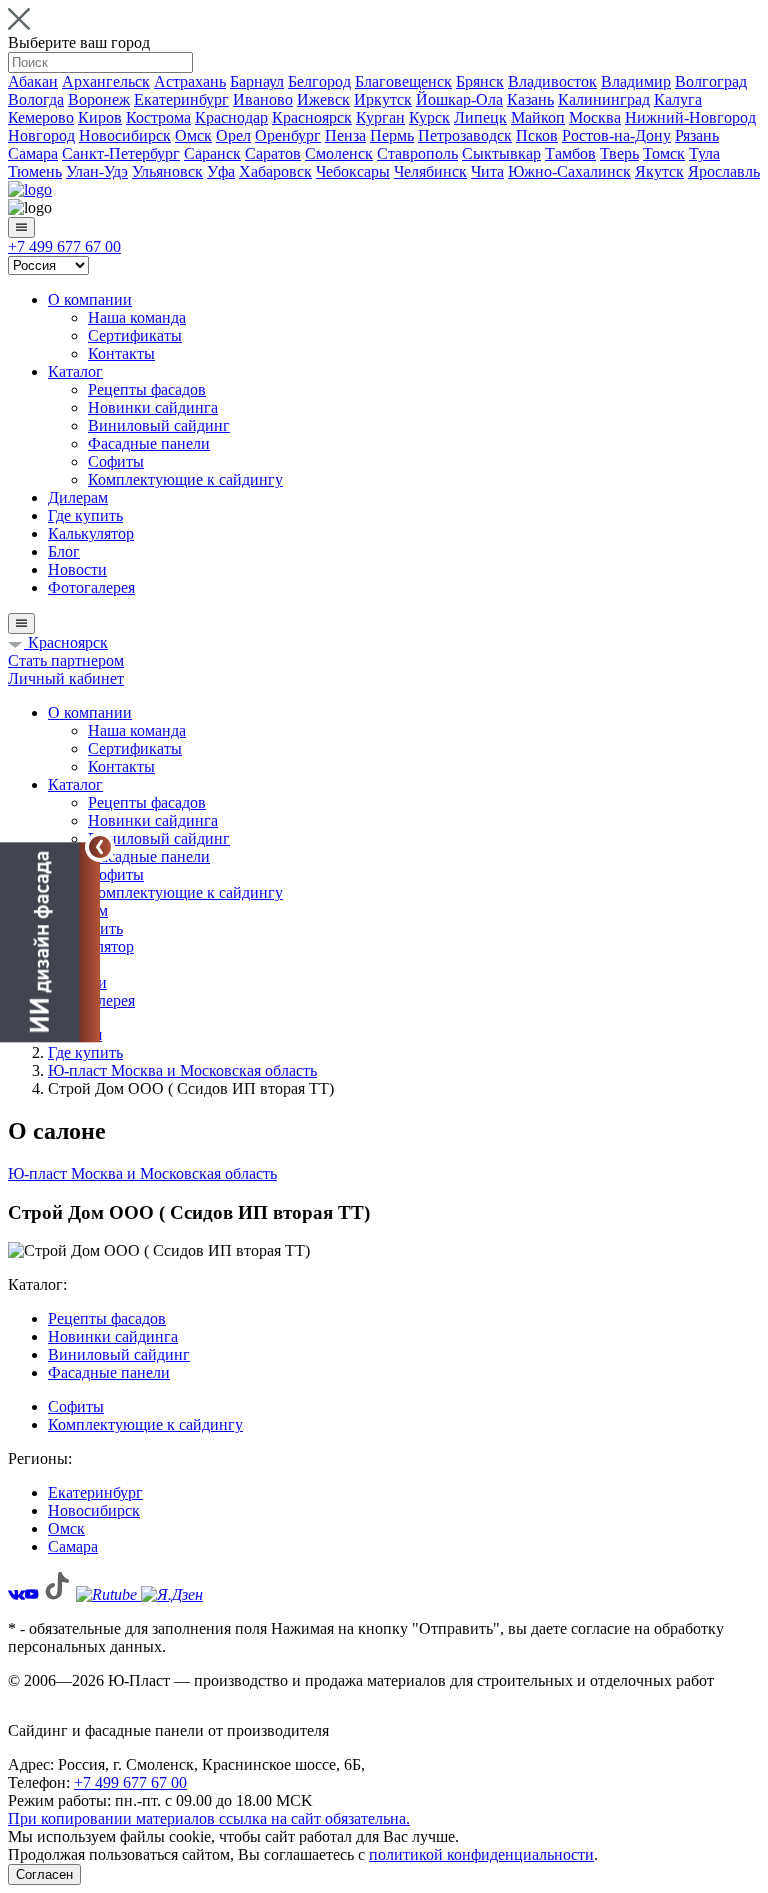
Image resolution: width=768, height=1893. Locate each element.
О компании (90, 299)
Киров (100, 117)
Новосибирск (125, 135)
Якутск (659, 171)
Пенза (345, 135)
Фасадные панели (149, 443)
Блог (64, 551)
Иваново (263, 99)
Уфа (221, 171)
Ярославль (724, 171)
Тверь (619, 153)
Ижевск (323, 99)
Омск (193, 135)
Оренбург (288, 135)
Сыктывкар (501, 153)
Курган (380, 117)
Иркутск (383, 99)
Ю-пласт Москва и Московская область (142, 1173)
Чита (487, 171)
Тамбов (570, 153)
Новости (77, 569)
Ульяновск (167, 171)
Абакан (33, 81)
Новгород (41, 135)
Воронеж (99, 99)
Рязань (697, 135)
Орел (233, 135)
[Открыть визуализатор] (50, 943)
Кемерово (41, 117)
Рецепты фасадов (147, 389)
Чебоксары (353, 171)
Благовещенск (403, 81)
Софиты (116, 461)
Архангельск (106, 81)
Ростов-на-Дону (616, 135)
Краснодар (231, 117)
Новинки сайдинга (153, 407)
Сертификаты (135, 335)
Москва (595, 117)
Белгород (319, 81)
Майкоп (538, 117)
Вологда (36, 99)
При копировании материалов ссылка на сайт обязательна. (209, 1818)
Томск (664, 153)
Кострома (158, 117)
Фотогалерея (91, 587)
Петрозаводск (465, 135)
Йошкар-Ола (459, 99)
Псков (537, 135)
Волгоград (711, 81)
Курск (429, 117)
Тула (704, 153)
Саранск (212, 153)
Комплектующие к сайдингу (185, 479)
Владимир (636, 81)
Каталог (75, 371)
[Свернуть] (100, 847)
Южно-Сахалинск (569, 171)
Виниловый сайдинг (159, 425)
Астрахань (190, 81)
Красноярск (312, 117)
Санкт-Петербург (121, 153)
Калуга (678, 99)
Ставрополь (417, 153)
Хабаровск (275, 171)
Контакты (121, 353)
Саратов (273, 153)
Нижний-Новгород (690, 117)
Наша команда (137, 317)
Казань (530, 99)
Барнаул (257, 81)
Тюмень (35, 171)
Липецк (480, 117)
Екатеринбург (181, 99)
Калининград (604, 99)
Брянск (480, 81)
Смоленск (339, 153)
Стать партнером (66, 660)
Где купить (85, 515)
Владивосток (552, 81)
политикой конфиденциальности (481, 1854)
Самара (33, 153)
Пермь (392, 135)
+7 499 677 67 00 (64, 246)
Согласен (44, 1874)
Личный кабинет (66, 678)
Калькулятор (91, 533)
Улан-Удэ (97, 171)
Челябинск (430, 171)
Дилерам (78, 497)
